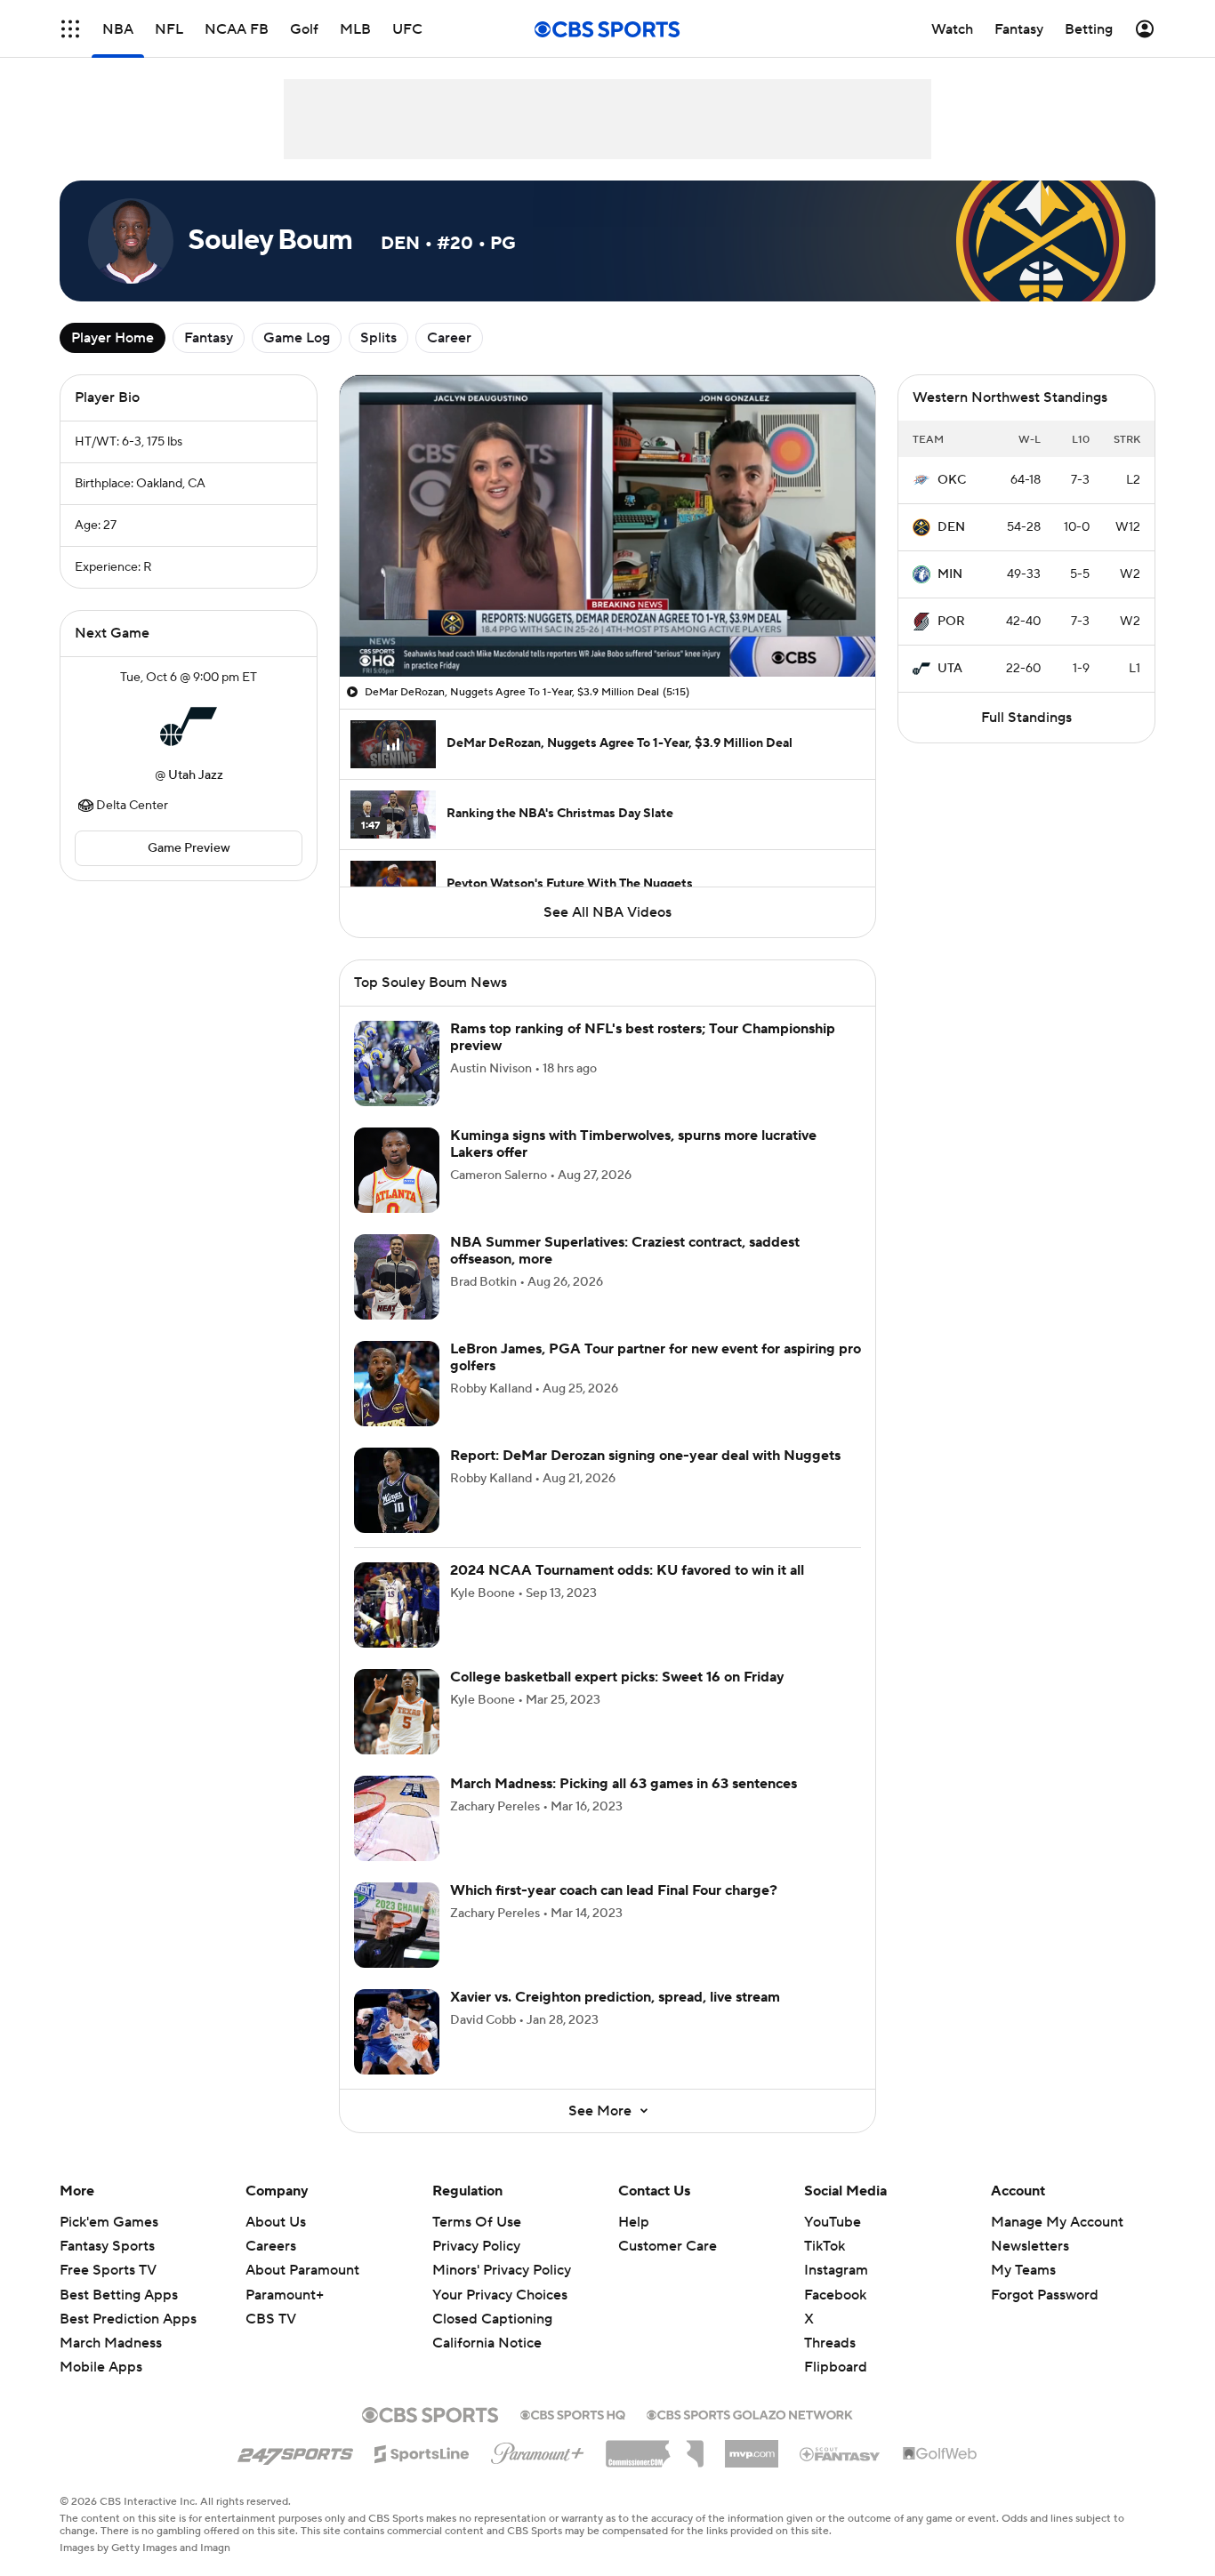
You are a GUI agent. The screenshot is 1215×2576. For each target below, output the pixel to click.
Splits (378, 338)
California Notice (487, 2343)
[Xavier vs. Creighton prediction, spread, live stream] (397, 2032)
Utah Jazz (196, 775)
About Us (276, 2222)
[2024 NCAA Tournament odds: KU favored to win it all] (397, 1605)
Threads (830, 2343)
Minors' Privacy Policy (502, 2270)
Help (634, 2222)
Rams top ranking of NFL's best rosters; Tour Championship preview (643, 1037)
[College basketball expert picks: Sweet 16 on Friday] (397, 1712)
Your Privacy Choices (500, 2295)
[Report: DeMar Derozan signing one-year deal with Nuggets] (397, 1490)
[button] (70, 29)
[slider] (607, 625)
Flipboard (836, 2367)
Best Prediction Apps (128, 2319)
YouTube (833, 2222)
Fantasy (209, 338)
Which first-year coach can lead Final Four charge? (614, 1890)
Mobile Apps (101, 2367)
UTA (950, 669)
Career (449, 338)
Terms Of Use (477, 2222)
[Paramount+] (538, 2450)
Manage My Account (1057, 2222)
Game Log (297, 338)
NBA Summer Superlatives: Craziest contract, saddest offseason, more (625, 1251)
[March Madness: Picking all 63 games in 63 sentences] (397, 1818)
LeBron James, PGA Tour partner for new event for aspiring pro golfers (656, 1357)
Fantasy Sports (107, 2246)
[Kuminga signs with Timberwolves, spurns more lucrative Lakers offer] (397, 1170)
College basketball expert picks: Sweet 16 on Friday (617, 1677)
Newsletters (1030, 2246)
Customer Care (668, 2246)
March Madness (111, 2343)
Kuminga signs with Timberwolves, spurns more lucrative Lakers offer (633, 1144)
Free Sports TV (108, 2270)
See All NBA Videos (607, 912)
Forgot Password (1045, 2295)
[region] (607, 526)
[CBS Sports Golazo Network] (750, 2413)
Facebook (835, 2295)
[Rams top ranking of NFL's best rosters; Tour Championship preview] (397, 1063)
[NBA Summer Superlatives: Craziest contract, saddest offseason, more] (397, 1277)
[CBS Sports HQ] (573, 2413)
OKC (952, 480)
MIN (950, 574)
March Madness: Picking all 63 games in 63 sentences (624, 1784)
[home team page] (189, 726)
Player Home (113, 338)
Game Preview (189, 848)
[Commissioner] (655, 2447)
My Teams (1023, 2270)
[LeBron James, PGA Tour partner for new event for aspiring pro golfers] (397, 1384)
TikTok (825, 2246)
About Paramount (302, 2270)
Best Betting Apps (119, 2295)
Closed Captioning (492, 2319)
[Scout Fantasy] (841, 2453)
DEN (951, 527)
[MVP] (752, 2447)
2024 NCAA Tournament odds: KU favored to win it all (627, 1570)
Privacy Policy (476, 2246)
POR (951, 622)
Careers (271, 2246)
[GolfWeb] (940, 2454)
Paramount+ (285, 2295)
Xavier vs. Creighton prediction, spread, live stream (615, 1997)
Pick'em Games (109, 2222)
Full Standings (1026, 718)
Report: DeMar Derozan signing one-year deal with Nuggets (645, 1456)
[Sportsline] (422, 2452)
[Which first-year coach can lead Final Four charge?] (397, 1925)
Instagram (836, 2270)
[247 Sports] (295, 2451)
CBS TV (271, 2319)
